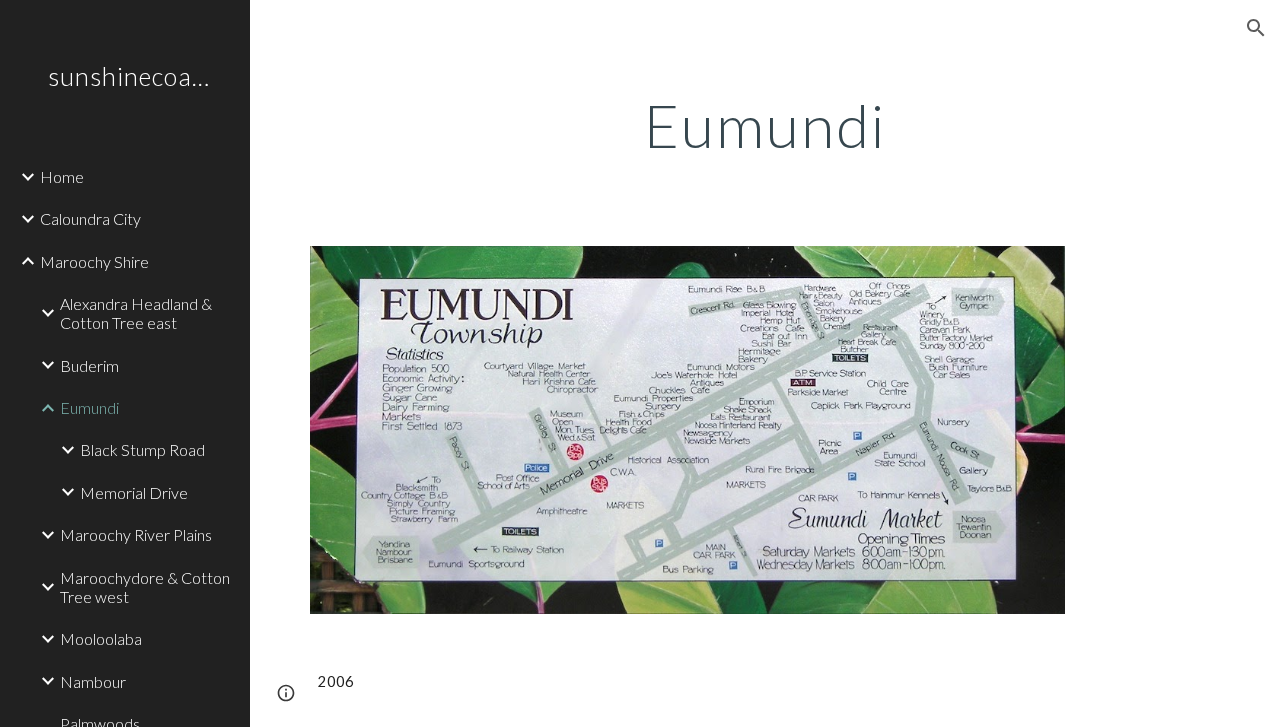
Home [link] (62, 176)
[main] (765, 125)
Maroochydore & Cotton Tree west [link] (145, 587)
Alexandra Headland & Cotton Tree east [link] (136, 313)
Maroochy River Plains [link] (136, 534)
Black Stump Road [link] (142, 449)
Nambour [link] (93, 681)
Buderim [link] (89, 365)
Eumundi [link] (89, 407)
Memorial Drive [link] (134, 492)
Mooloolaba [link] (101, 638)
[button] (1256, 28)
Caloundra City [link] (90, 218)
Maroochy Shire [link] (94, 261)
